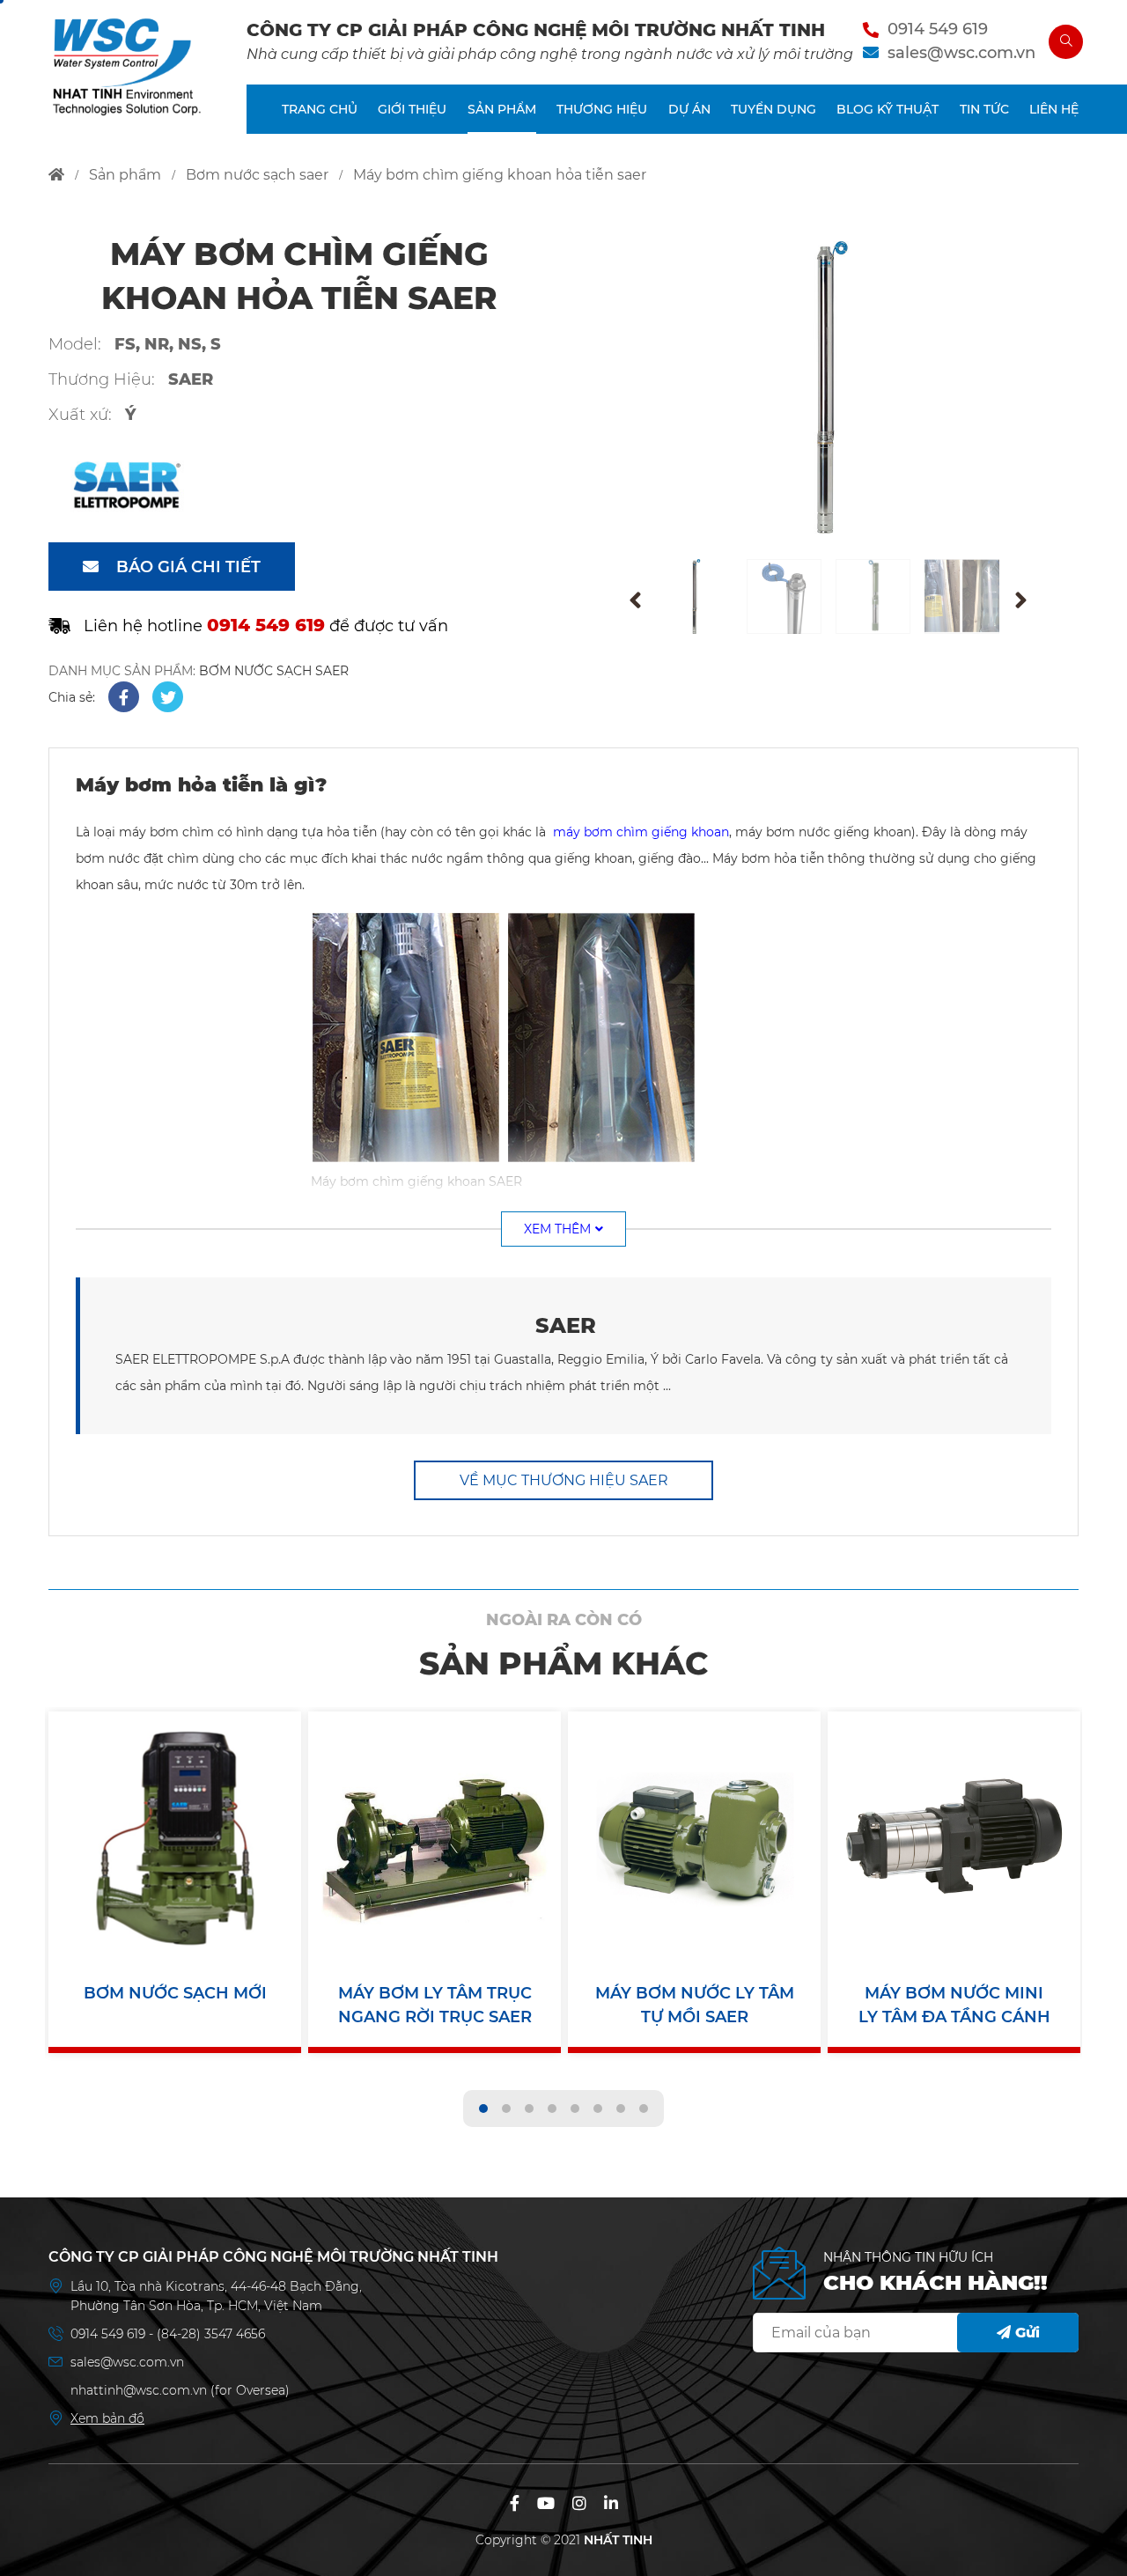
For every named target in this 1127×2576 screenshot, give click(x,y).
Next (1020, 600)
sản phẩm (125, 175)
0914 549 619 (938, 29)
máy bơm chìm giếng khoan (641, 832)
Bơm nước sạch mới (175, 1993)
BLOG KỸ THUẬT (888, 109)
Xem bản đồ (107, 2418)
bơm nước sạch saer (257, 175)
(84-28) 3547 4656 (211, 2334)
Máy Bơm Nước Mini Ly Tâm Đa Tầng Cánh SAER (954, 2006)
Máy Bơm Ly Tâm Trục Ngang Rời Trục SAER (435, 2005)
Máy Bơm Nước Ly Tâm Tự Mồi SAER (695, 2005)
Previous (635, 600)
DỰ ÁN (689, 109)
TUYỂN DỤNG (773, 109)
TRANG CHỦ (320, 109)
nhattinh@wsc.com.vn (139, 2390)
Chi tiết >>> (175, 1847)
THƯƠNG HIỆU (602, 109)
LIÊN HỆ (1054, 109)
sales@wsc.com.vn (961, 53)
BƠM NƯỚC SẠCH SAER (274, 671)
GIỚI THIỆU (412, 109)
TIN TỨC (984, 109)
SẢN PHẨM (502, 109)
